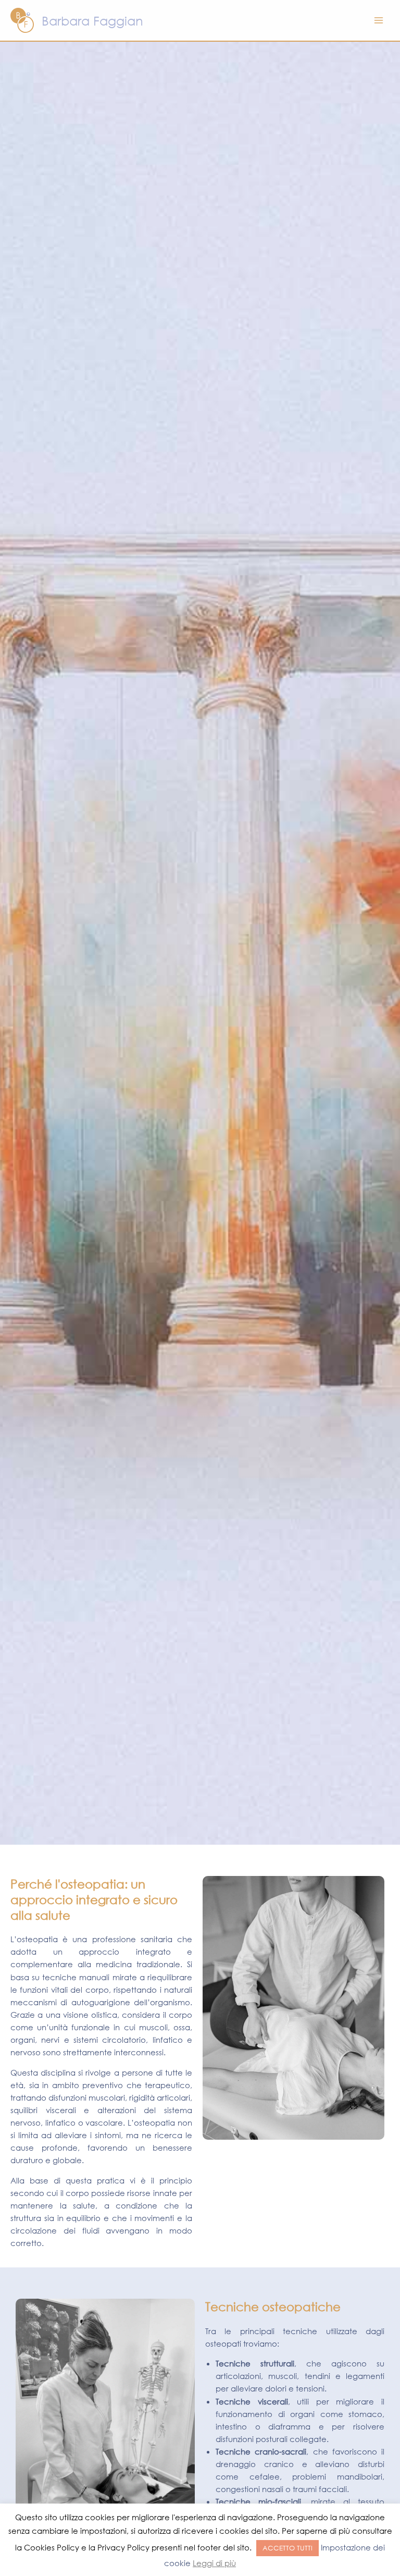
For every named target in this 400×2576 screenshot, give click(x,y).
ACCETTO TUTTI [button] (287, 2548)
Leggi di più (214, 2563)
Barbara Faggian (92, 20)
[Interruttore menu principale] (379, 20)
